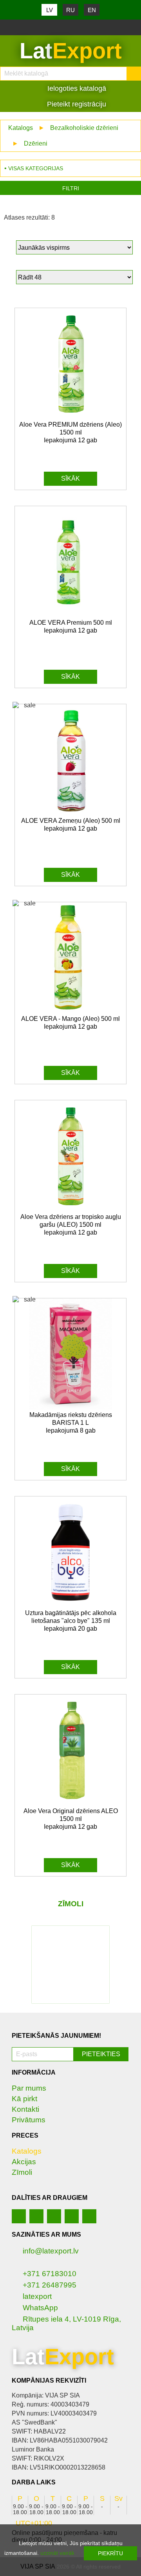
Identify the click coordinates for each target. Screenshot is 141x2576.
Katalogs (21, 128)
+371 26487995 (50, 2285)
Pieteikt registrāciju (76, 104)
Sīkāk (70, 479)
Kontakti (25, 2109)
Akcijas (24, 2162)
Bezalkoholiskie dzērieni (84, 128)
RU (70, 10)
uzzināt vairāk (57, 2553)
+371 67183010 (50, 2274)
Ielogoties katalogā (76, 88)
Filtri (71, 188)
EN (92, 10)
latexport (37, 2296)
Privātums (29, 2120)
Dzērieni (36, 143)
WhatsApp (40, 2308)
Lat (71, 51)
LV (50, 10)
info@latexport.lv (51, 2251)
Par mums (29, 2088)
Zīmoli (22, 2172)
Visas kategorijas (36, 168)
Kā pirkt (24, 2099)
